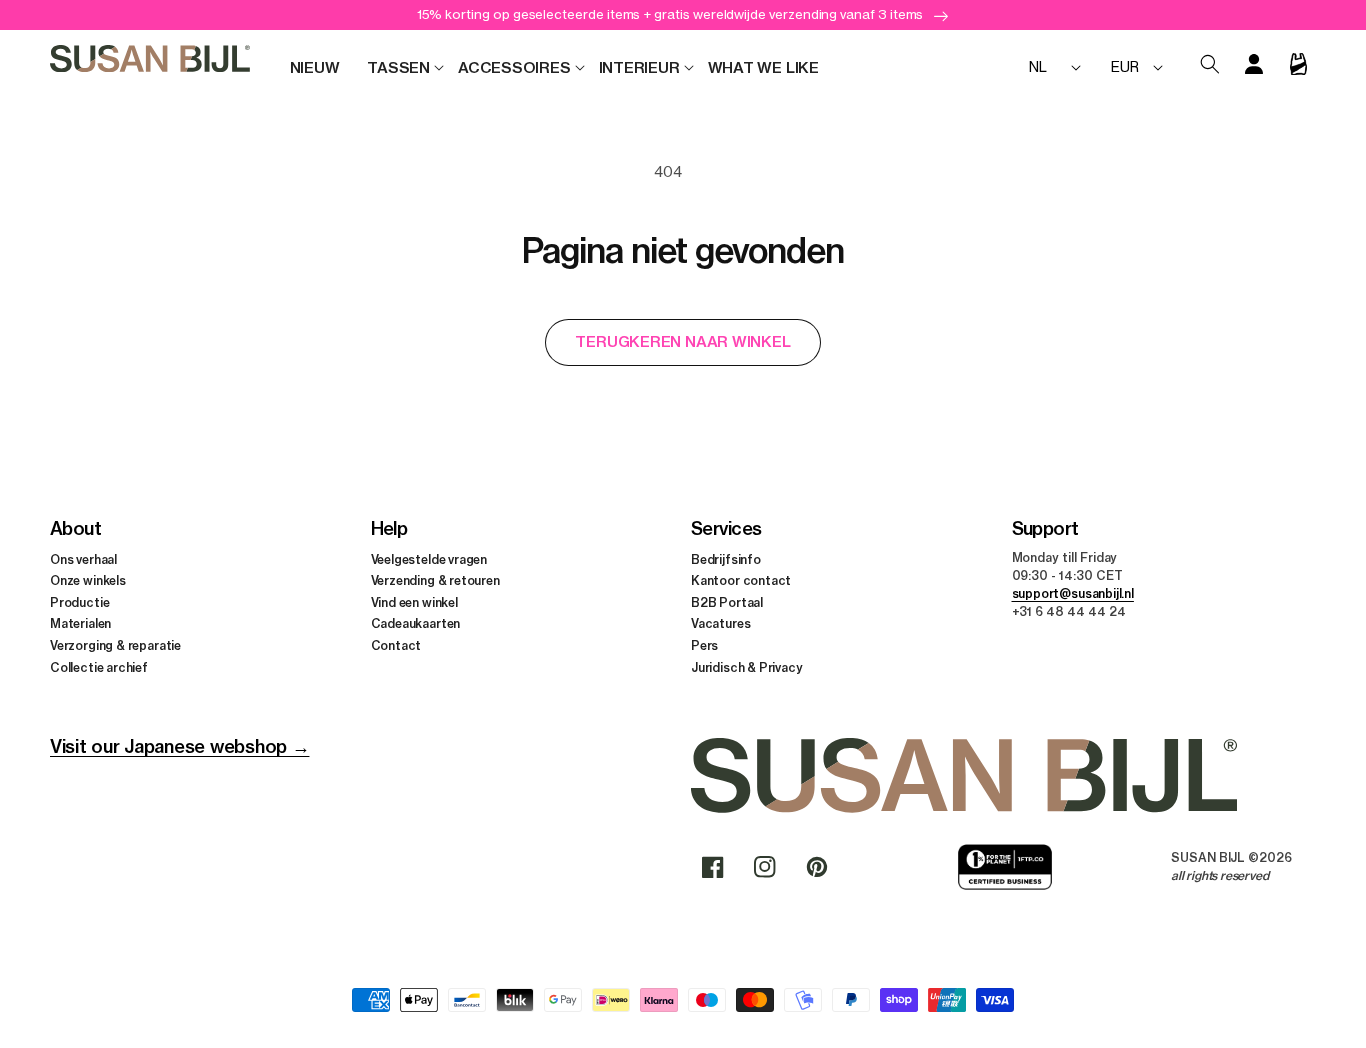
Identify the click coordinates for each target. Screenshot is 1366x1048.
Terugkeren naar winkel (682, 341)
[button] (398, 68)
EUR (1124, 66)
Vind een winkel (414, 602)
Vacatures (720, 623)
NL (1038, 66)
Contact (396, 645)
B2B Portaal (727, 602)
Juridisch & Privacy (747, 667)
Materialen (80, 623)
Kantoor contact (741, 580)
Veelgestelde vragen (429, 559)
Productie (79, 602)
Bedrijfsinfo (726, 559)
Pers (704, 645)
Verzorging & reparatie (115, 645)
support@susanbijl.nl (1073, 593)
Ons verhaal (83, 559)
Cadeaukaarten (416, 623)
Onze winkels (88, 580)
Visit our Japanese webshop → (179, 746)
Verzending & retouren (435, 580)
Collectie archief (99, 667)
